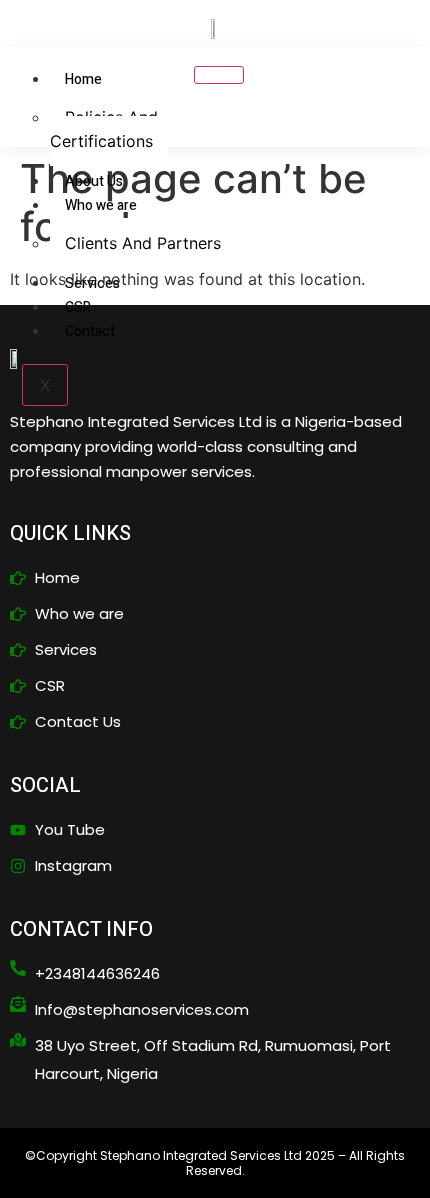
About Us (94, 181)
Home (83, 79)
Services (92, 283)
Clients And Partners (143, 243)
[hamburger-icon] (219, 75)
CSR (78, 307)
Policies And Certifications (104, 129)
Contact (90, 331)
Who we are (101, 205)
